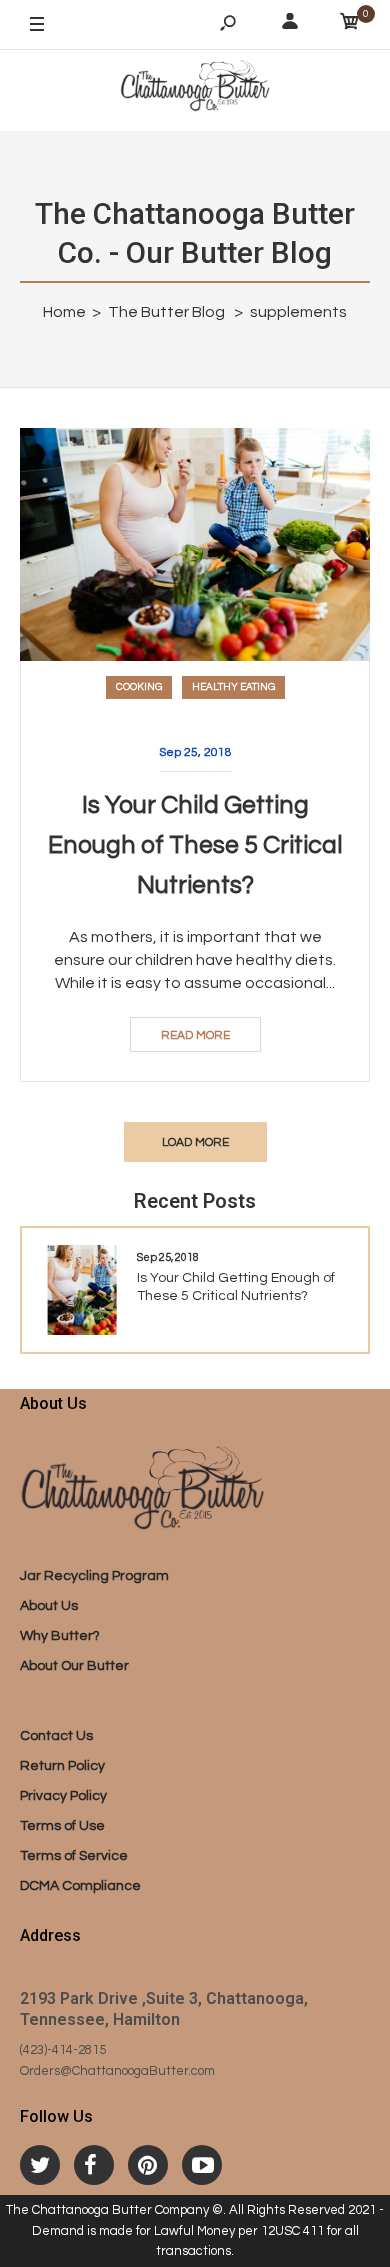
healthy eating (233, 687)
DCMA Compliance (80, 1886)
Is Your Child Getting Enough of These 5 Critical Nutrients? (195, 845)
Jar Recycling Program (94, 1576)
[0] (350, 25)
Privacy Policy (63, 1796)
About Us (49, 1606)
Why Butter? (60, 1636)
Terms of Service (74, 1856)
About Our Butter (74, 1666)
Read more (195, 1035)
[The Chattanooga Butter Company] (195, 90)
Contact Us (56, 1736)
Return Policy (62, 1766)
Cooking (139, 687)
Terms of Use (62, 1826)
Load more (195, 1142)
